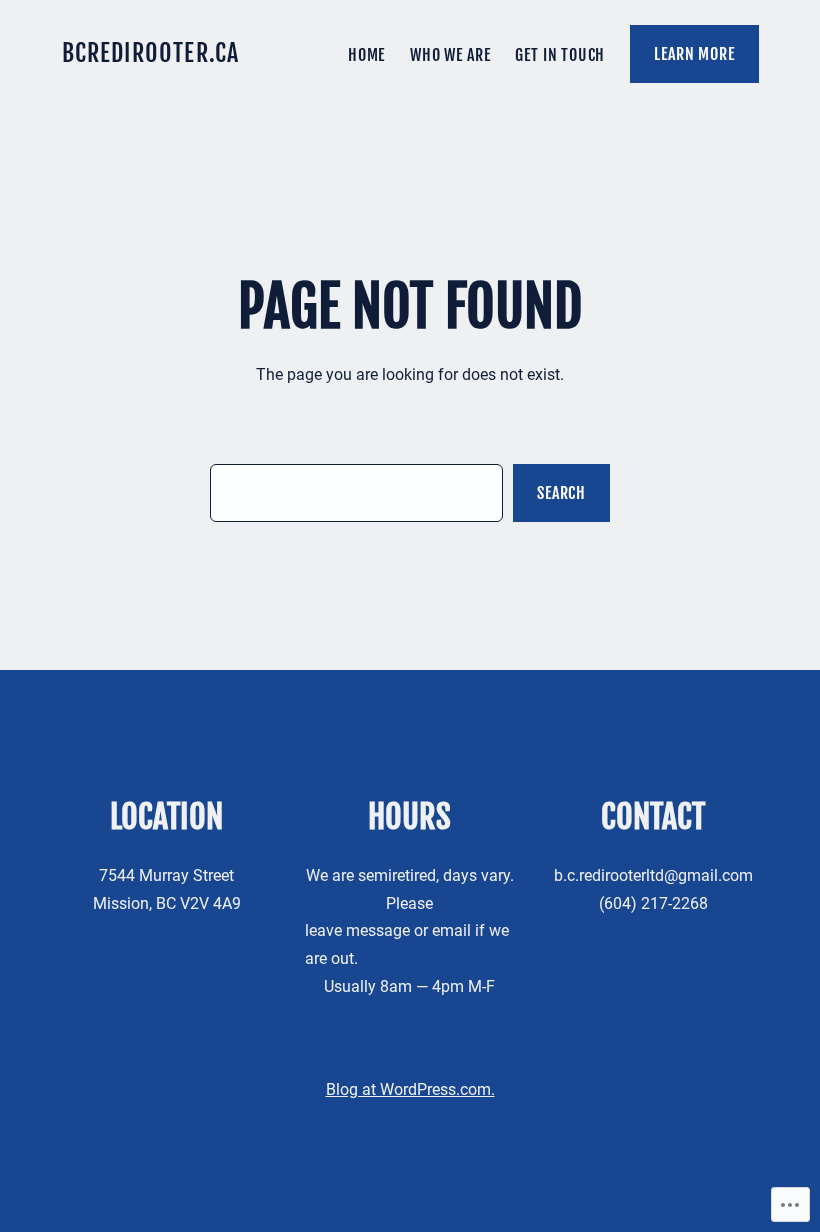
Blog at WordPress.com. (410, 1089)
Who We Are (450, 54)
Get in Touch (560, 54)
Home (366, 54)
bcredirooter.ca (151, 53)
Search (561, 492)
